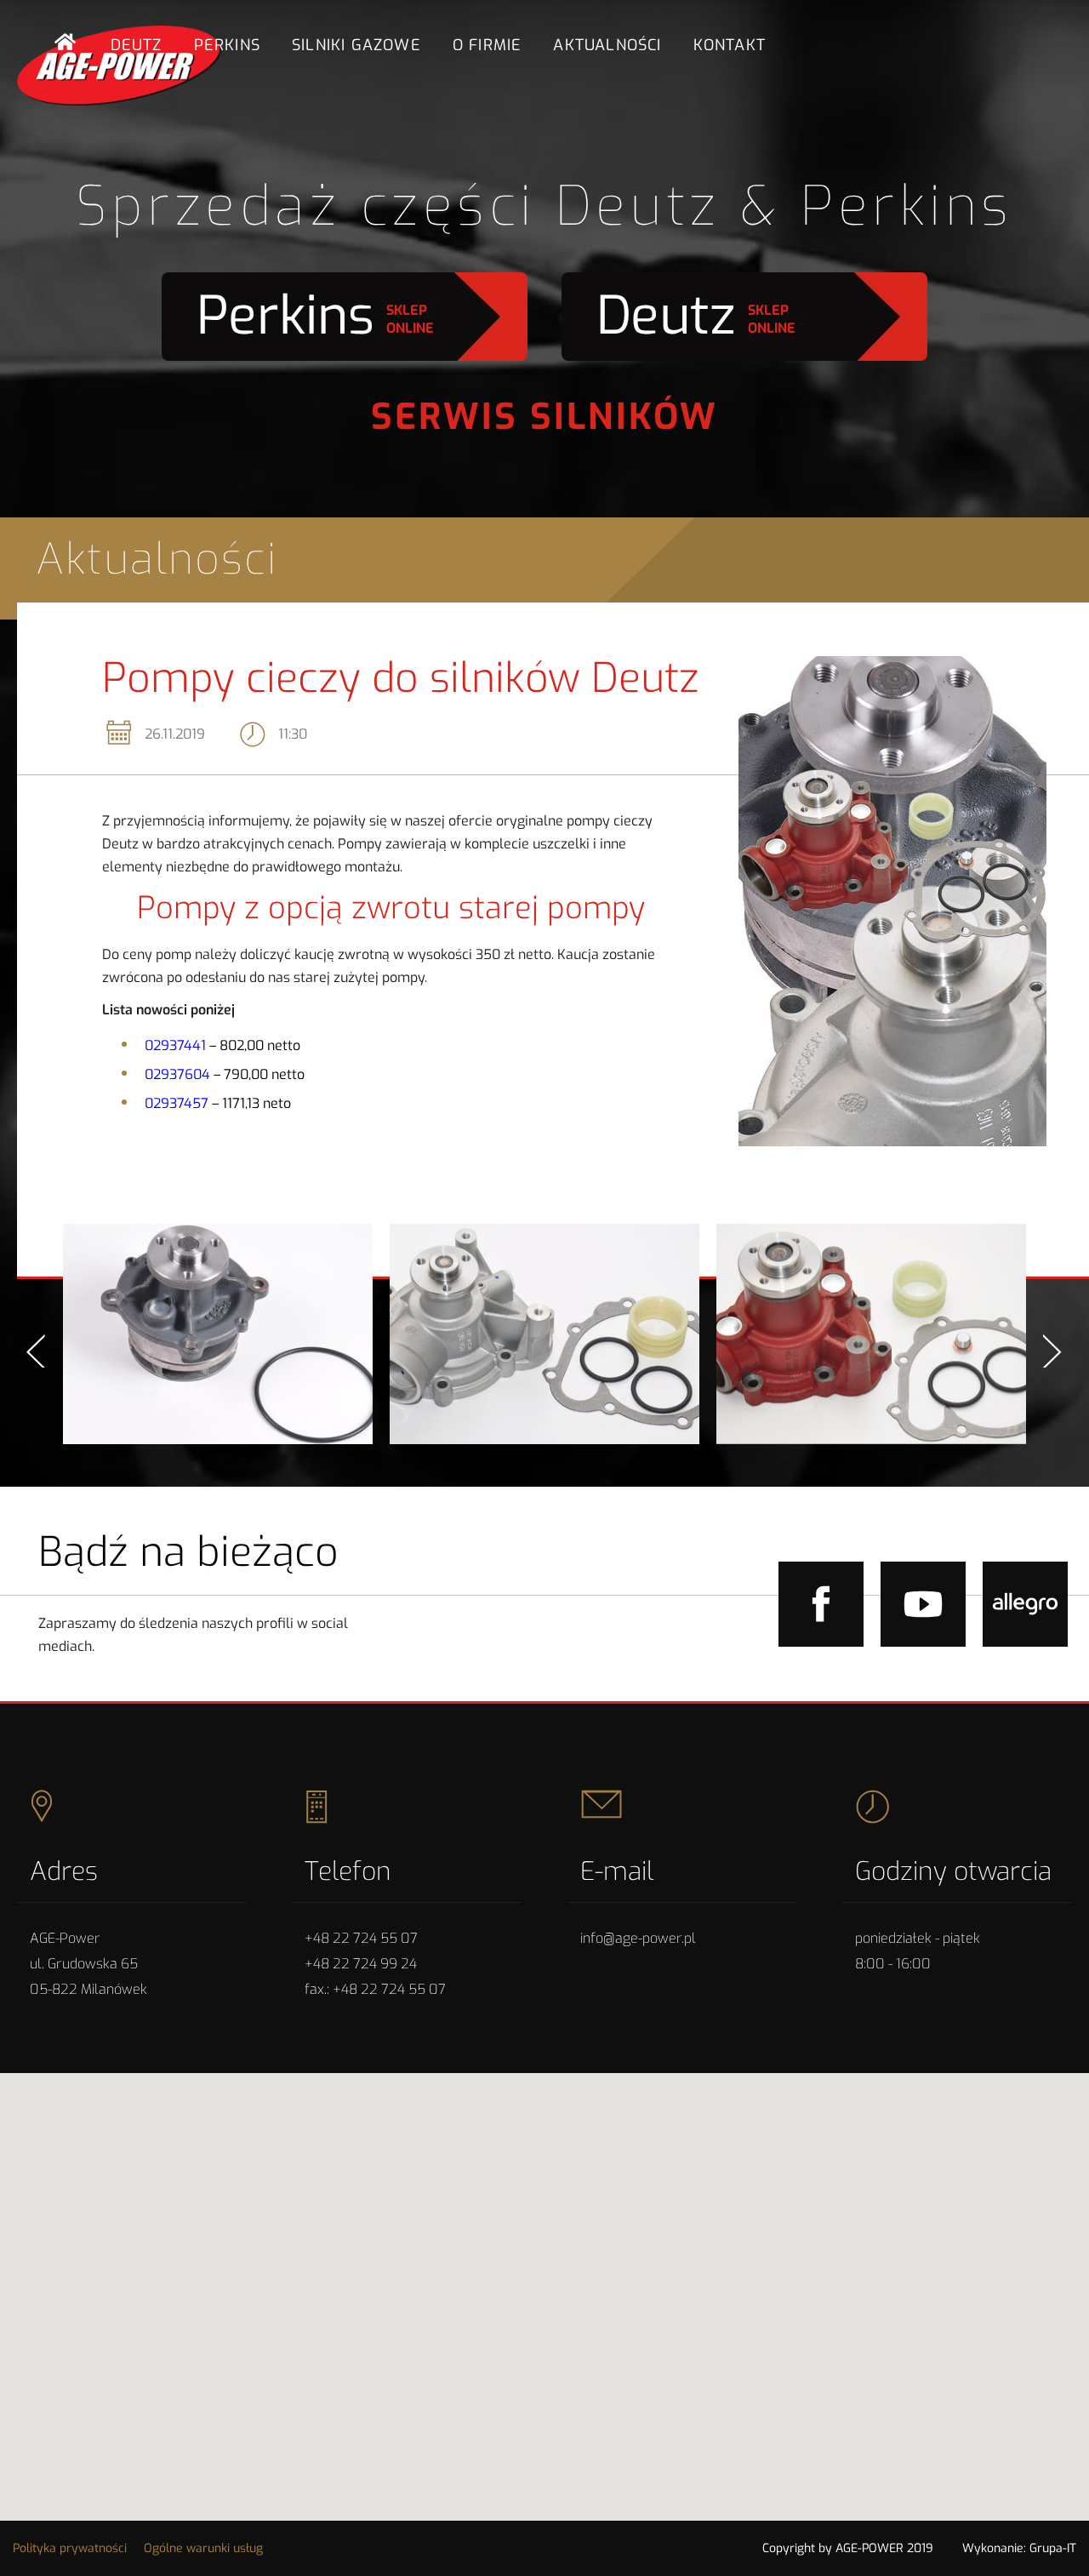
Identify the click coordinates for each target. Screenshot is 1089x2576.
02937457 (177, 1103)
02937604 (177, 1074)
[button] (544, 2280)
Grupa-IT (1053, 2548)
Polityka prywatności (70, 2548)
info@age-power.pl (638, 1938)
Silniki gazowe (356, 45)
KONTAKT (730, 45)
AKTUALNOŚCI (607, 45)
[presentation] (36, 1351)
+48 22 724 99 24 (361, 1964)
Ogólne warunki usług (203, 2548)
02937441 (175, 1045)
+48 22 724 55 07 (361, 1938)
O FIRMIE (487, 45)
